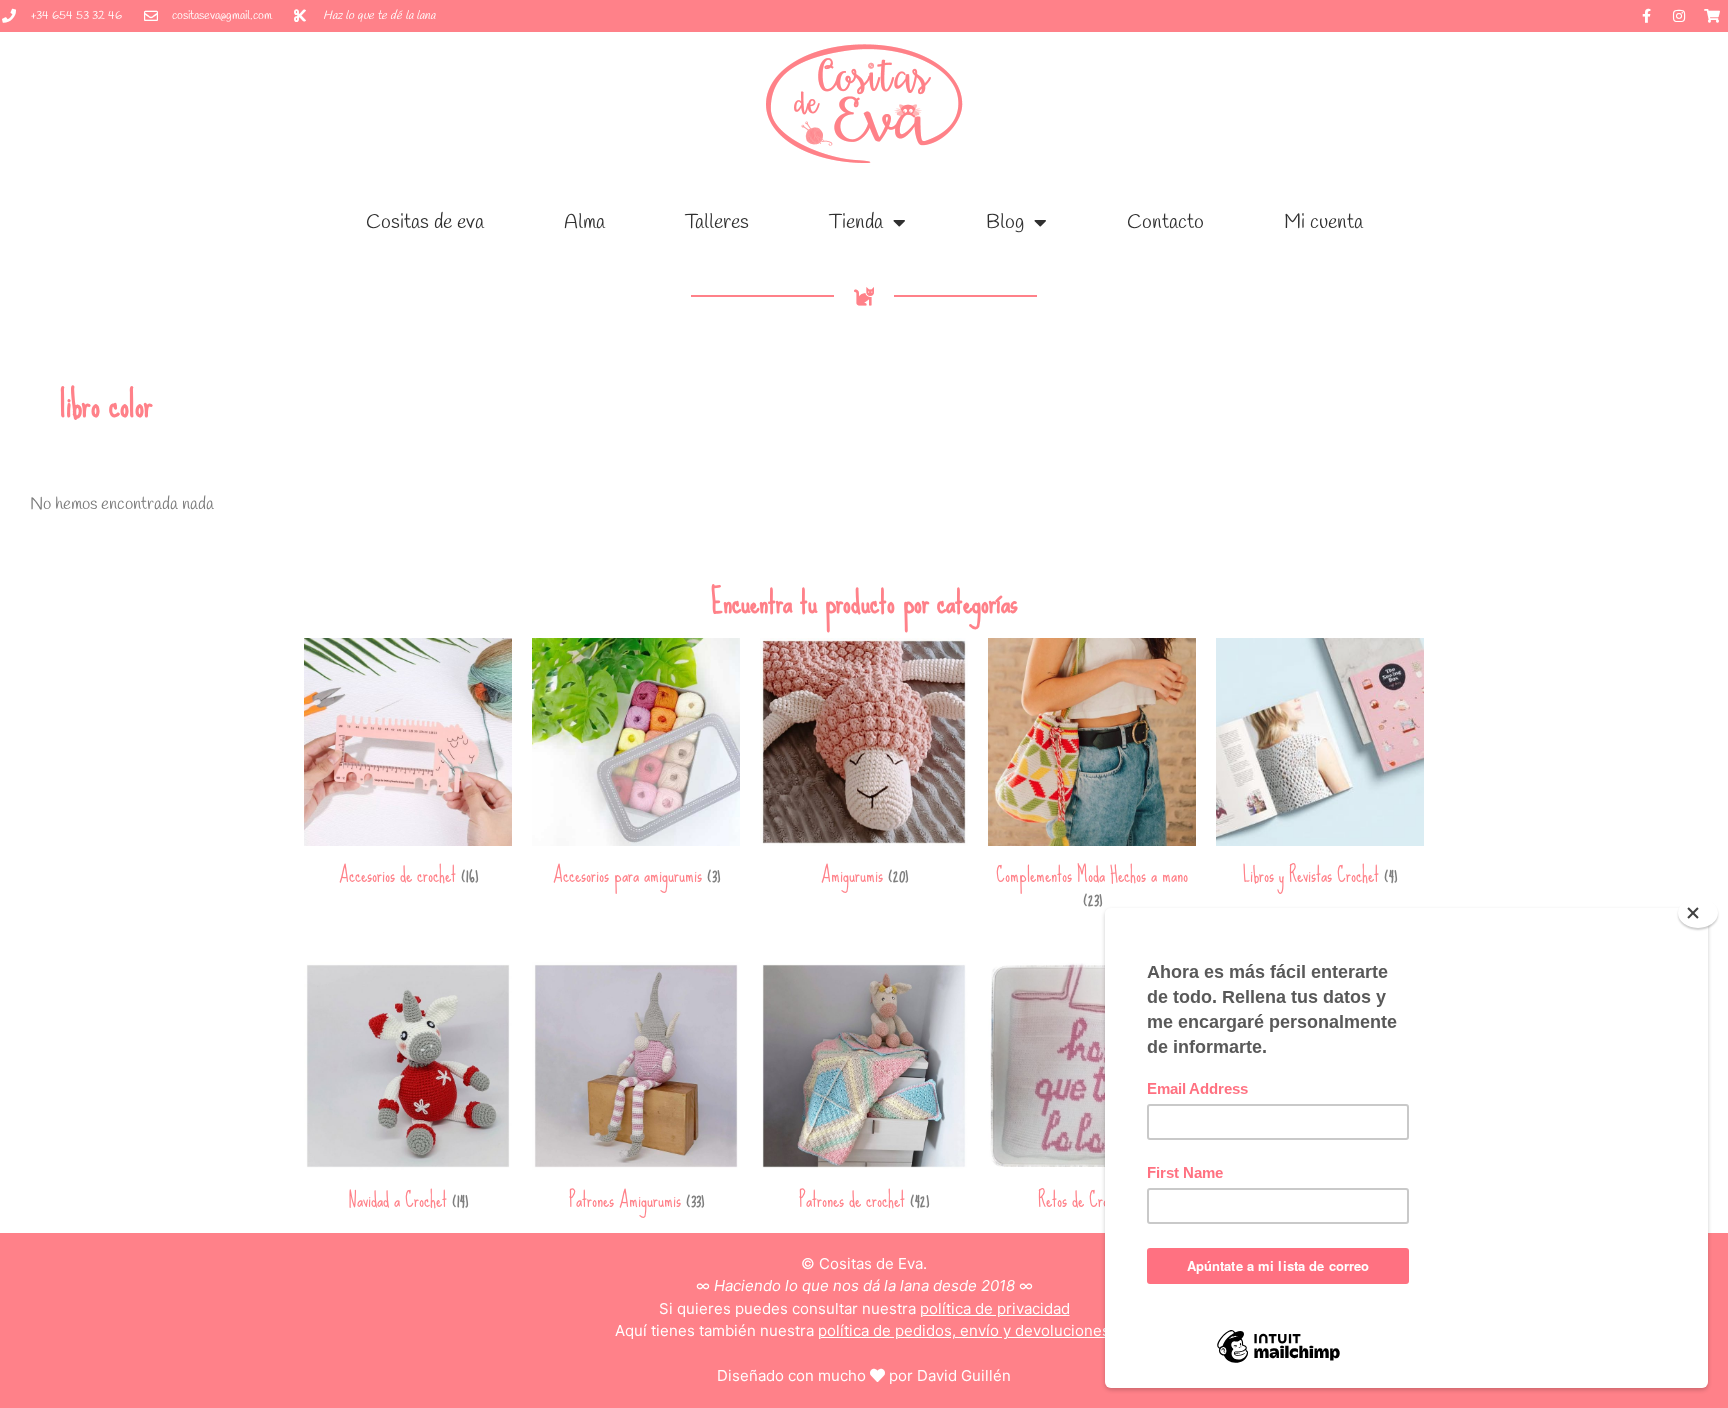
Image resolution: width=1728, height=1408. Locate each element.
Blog (1005, 222)
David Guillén (964, 1375)
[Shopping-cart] (1712, 16)
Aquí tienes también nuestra (864, 1330)
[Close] (1698, 913)
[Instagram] (1679, 16)
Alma (584, 222)
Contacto (1165, 222)
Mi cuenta (1323, 222)
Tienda (856, 222)
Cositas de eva (425, 222)
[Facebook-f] (1646, 16)
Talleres (717, 222)
